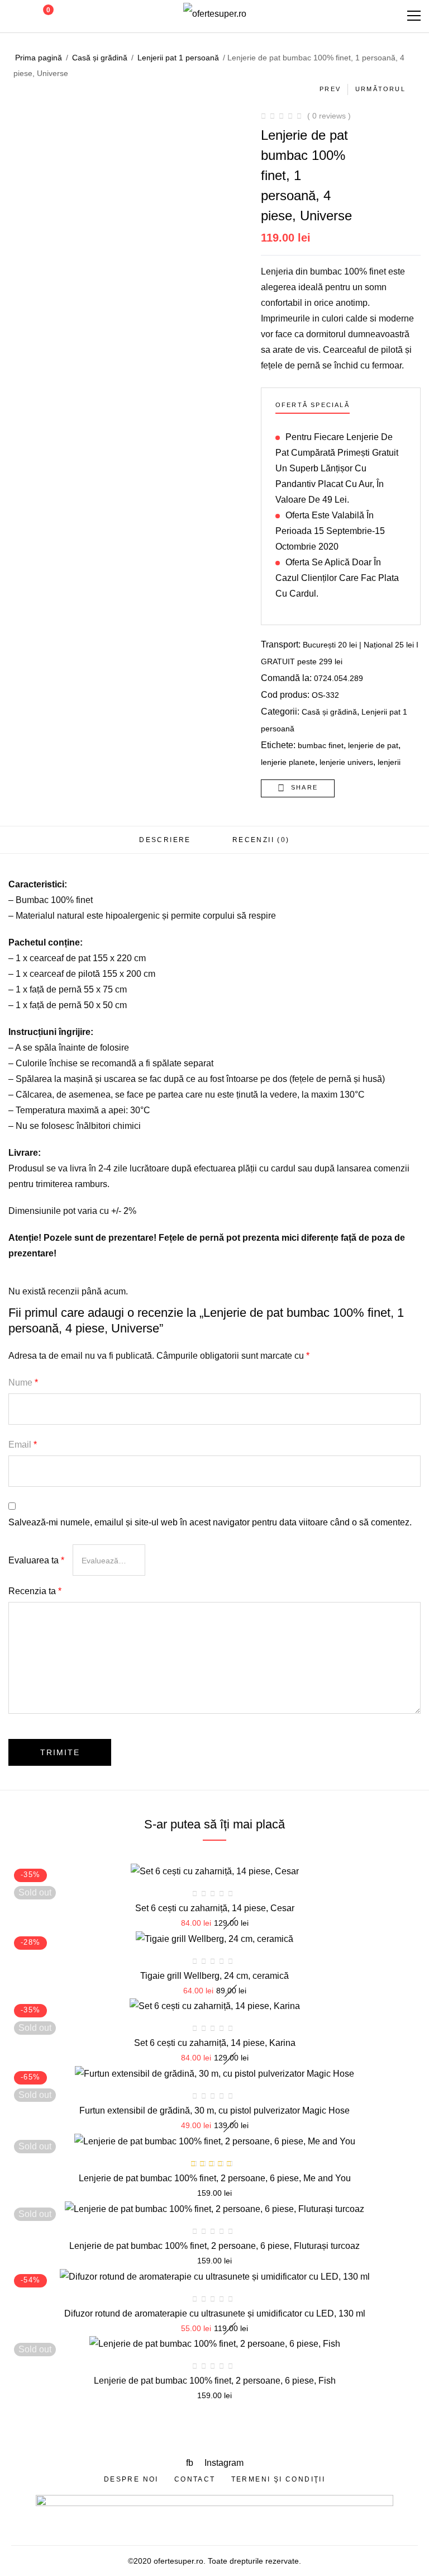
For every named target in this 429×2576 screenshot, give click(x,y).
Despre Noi (131, 2479)
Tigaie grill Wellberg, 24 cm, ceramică (214, 1976)
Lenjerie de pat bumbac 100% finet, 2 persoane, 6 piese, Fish (215, 2381)
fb (191, 2463)
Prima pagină (39, 58)
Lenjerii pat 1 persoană (178, 58)
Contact (195, 2479)
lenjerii (389, 762)
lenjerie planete (288, 762)
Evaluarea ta (36, 1560)
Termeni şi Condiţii (278, 2479)
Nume (23, 1382)
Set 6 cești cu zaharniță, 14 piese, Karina (215, 2043)
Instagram (224, 2463)
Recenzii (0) (261, 840)
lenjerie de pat (373, 745)
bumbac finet (321, 745)
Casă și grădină (100, 58)
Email (23, 1445)
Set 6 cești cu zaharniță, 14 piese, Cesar (215, 1908)
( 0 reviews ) (329, 116)
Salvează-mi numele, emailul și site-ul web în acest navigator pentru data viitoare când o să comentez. (210, 1522)
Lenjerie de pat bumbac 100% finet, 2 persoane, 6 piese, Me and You (215, 2178)
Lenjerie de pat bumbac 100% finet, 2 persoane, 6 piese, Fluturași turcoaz (214, 2246)
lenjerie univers (346, 762)
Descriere (165, 840)
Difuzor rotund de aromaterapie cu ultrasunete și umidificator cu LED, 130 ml (215, 2313)
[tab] (165, 840)
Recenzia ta (35, 1591)
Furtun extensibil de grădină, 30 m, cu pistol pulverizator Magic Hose (214, 2111)
